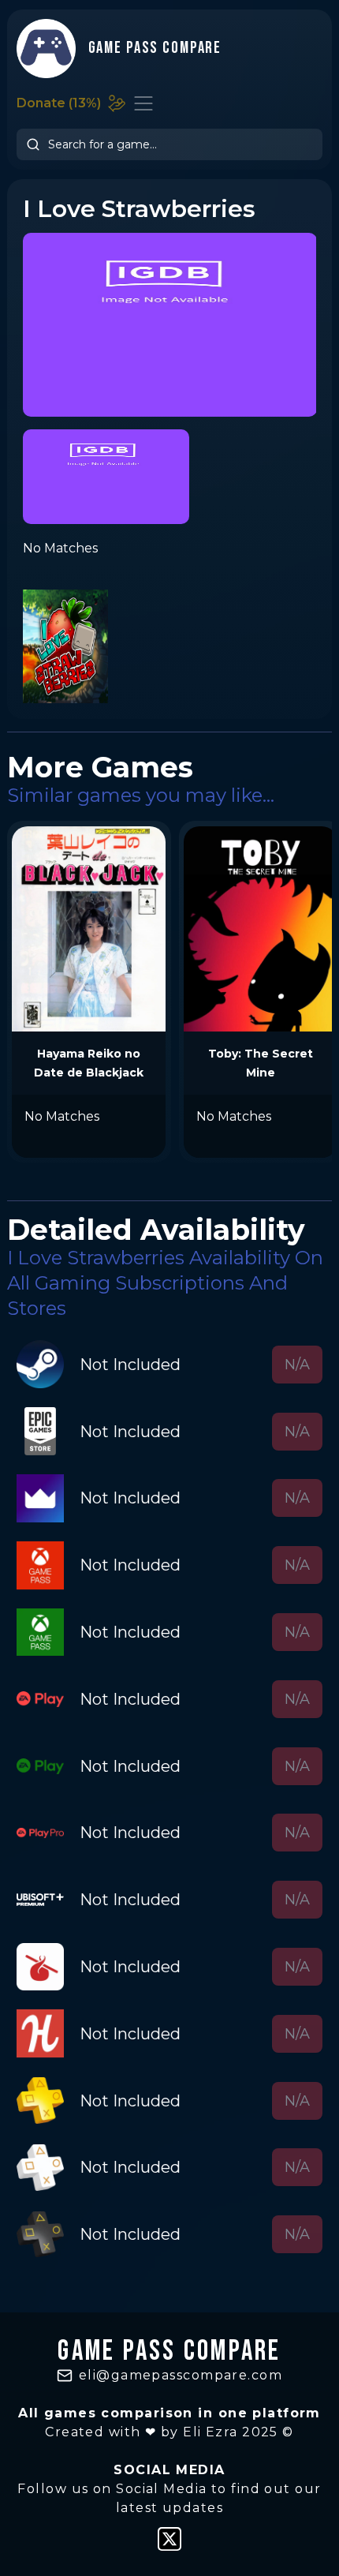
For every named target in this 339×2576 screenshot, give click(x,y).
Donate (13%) (59, 103)
